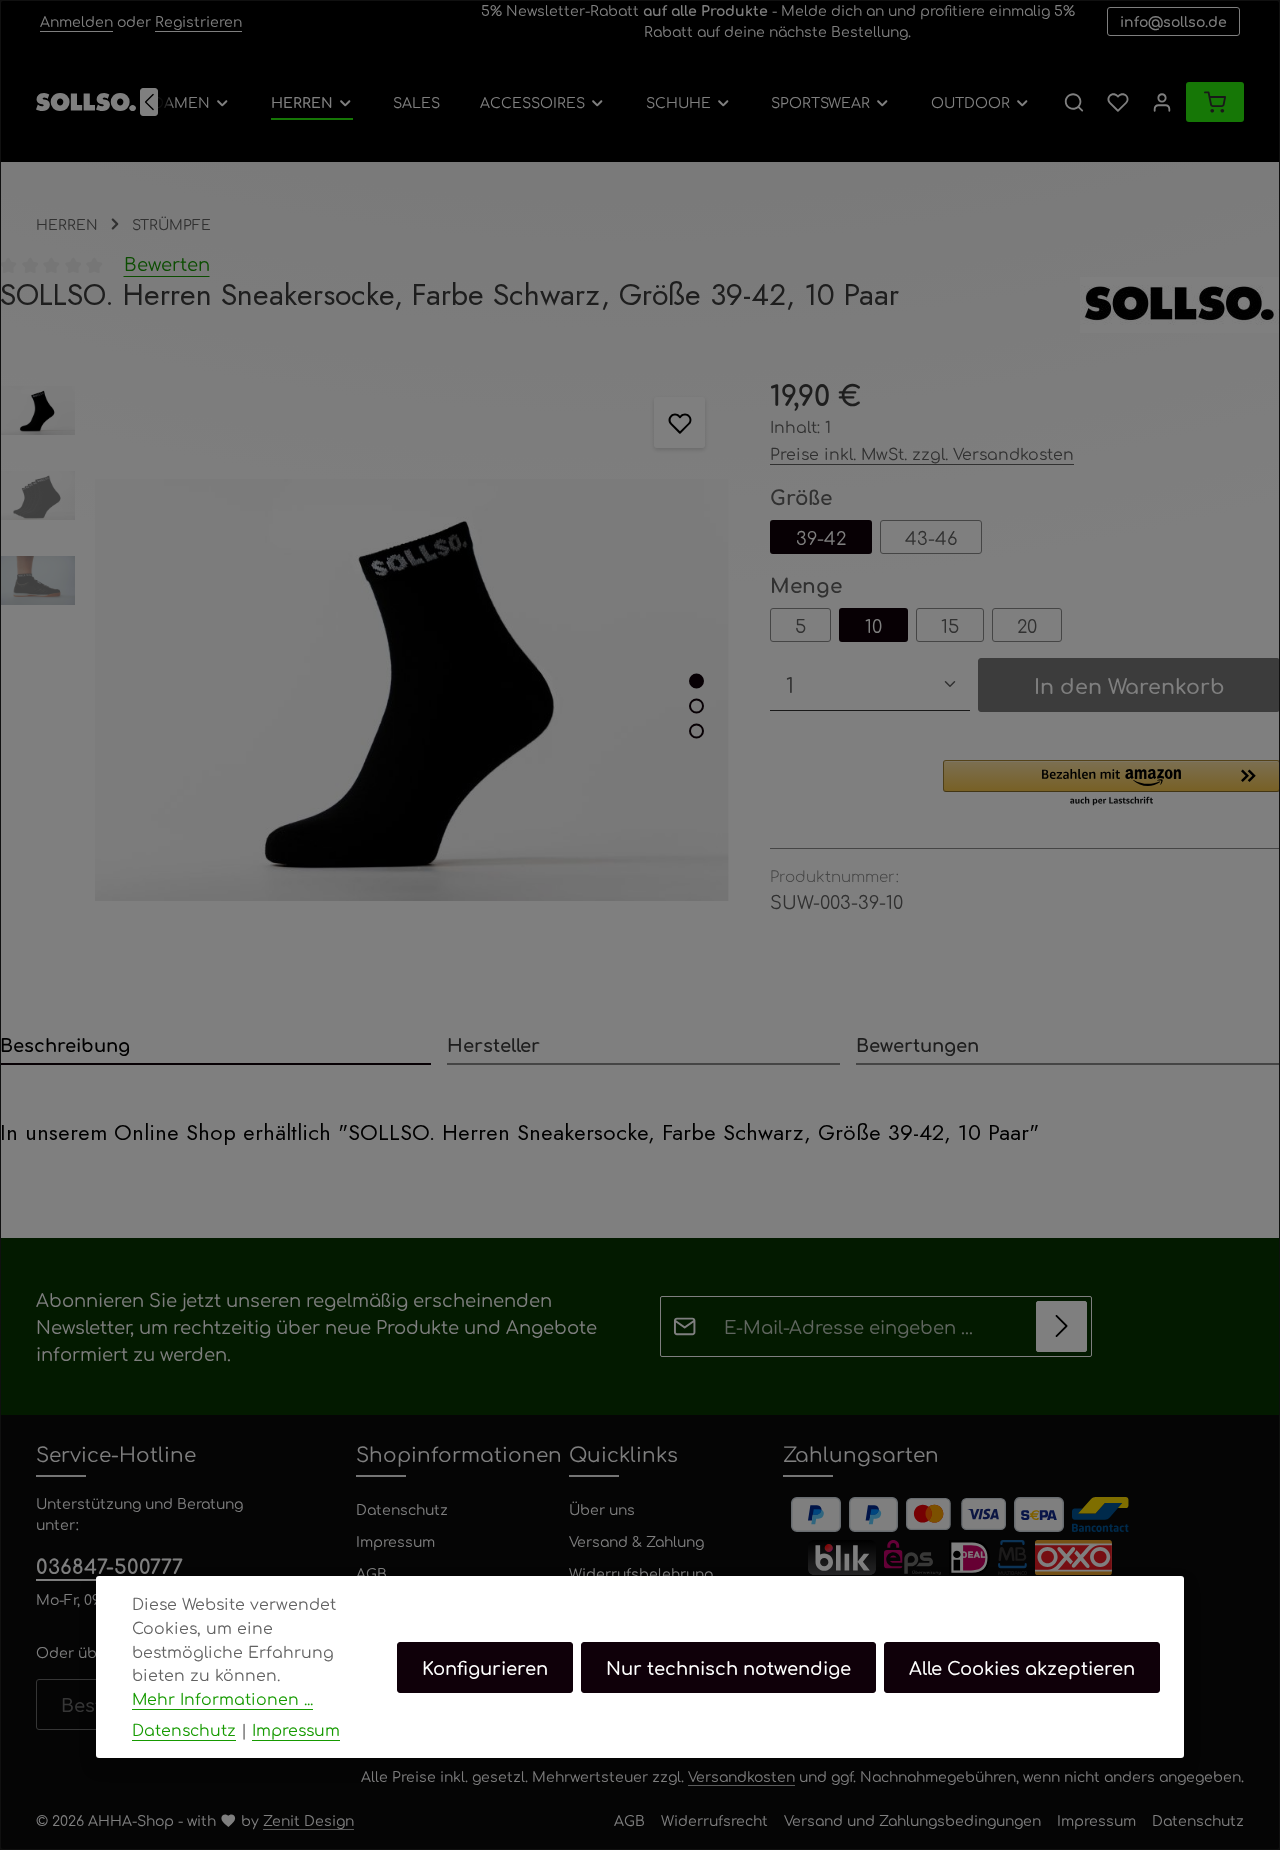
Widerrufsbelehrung (641, 1573)
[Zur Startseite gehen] (86, 102)
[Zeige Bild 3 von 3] (696, 730)
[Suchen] (1074, 102)
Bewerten (167, 263)
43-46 (931, 537)
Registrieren (198, 21)
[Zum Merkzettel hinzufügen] (679, 422)
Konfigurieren (485, 1666)
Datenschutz (402, 1509)
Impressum (395, 1541)
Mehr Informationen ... (222, 1697)
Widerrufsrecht (714, 1820)
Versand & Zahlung (636, 1541)
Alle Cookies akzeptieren (1022, 1666)
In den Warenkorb (1129, 685)
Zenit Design (308, 1820)
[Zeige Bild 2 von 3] (696, 705)
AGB (371, 1573)
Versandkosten (741, 1776)
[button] (1111, 784)
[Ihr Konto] (1162, 102)
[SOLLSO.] (1180, 305)
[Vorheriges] (149, 102)
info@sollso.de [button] (1173, 21)
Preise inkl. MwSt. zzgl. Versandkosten (922, 453)
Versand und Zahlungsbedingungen (912, 1820)
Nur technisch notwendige (728, 1666)
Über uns (602, 1509)
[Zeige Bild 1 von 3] (696, 680)
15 (950, 625)
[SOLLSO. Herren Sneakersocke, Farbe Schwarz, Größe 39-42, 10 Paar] (411, 689)
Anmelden (76, 21)
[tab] (215, 1045)
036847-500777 (109, 1565)
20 (1027, 625)
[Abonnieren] (1061, 1326)
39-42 (821, 537)
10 (873, 625)
